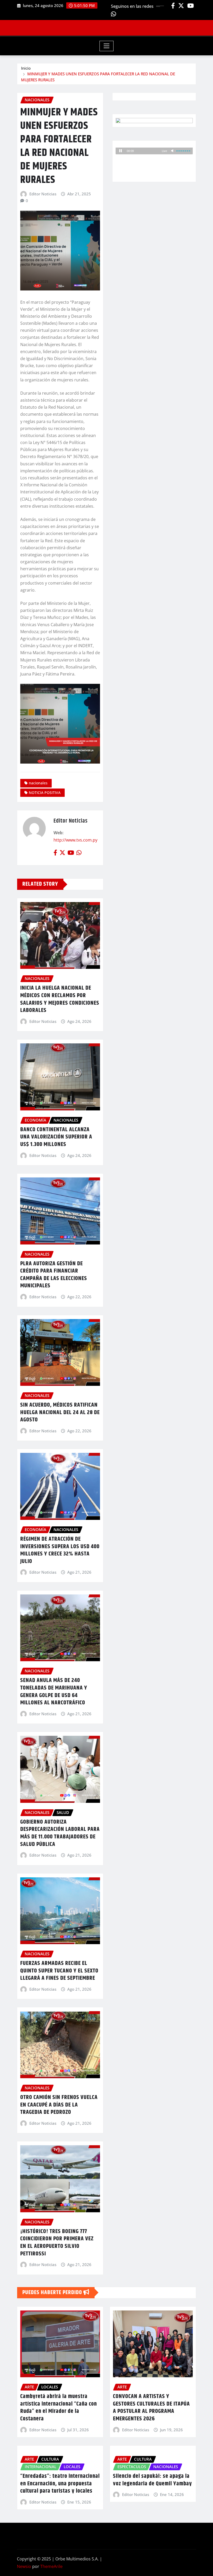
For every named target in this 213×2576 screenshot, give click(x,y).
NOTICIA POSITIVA (45, 793)
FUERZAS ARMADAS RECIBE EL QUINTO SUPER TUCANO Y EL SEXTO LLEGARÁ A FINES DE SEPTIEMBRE (59, 1971)
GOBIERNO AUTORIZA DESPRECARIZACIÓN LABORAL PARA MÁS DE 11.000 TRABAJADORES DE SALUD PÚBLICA (60, 1833)
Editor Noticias (43, 194)
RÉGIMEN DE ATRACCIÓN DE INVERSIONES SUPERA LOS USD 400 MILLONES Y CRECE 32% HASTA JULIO (60, 1550)
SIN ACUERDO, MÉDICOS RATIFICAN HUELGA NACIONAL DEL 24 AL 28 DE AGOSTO (60, 1412)
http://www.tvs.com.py (75, 840)
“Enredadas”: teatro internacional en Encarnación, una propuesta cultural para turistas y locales (60, 2484)
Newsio (24, 2566)
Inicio (26, 68)
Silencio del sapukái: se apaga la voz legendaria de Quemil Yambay (152, 2480)
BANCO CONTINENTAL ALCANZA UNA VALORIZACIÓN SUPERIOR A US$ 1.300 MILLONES (56, 1137)
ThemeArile (51, 2566)
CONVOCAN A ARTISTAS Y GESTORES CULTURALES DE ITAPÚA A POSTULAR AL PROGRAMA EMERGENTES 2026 (151, 2408)
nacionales (38, 783)
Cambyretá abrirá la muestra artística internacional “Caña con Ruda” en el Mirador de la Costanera (59, 2408)
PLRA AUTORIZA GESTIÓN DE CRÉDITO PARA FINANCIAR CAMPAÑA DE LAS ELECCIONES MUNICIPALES (54, 1275)
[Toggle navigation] (107, 46)
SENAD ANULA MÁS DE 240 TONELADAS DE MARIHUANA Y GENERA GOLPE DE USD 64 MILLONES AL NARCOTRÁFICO (54, 1692)
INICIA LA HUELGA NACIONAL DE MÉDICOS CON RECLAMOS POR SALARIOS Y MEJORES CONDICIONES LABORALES (60, 999)
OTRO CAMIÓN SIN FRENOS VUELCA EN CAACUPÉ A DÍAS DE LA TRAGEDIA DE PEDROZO (59, 2105)
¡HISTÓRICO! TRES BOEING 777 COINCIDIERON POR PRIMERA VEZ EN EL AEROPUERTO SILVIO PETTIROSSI (57, 2243)
